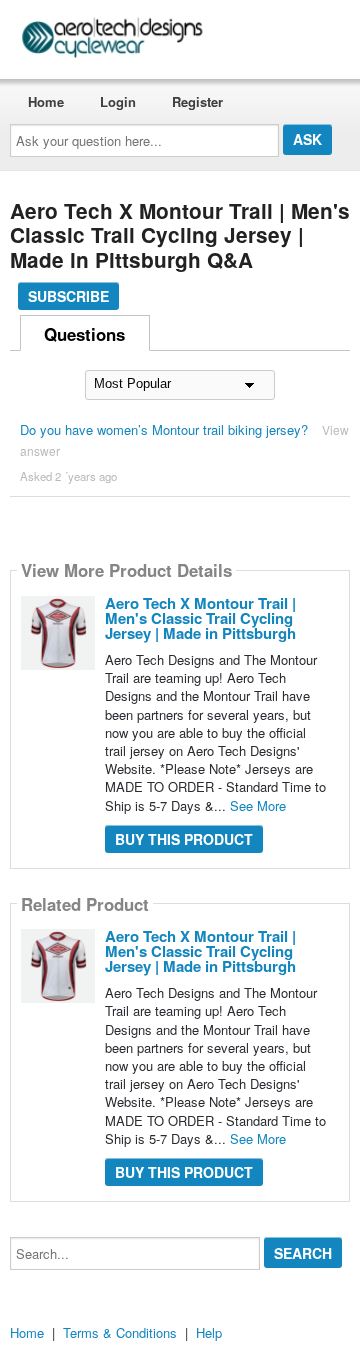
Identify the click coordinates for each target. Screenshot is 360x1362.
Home (46, 101)
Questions (84, 334)
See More (258, 805)
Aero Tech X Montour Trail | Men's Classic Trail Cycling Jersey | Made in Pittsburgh (200, 618)
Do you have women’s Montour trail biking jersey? (164, 429)
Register (197, 101)
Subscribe (68, 296)
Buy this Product (184, 839)
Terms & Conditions (120, 1332)
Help (209, 1332)
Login (118, 101)
